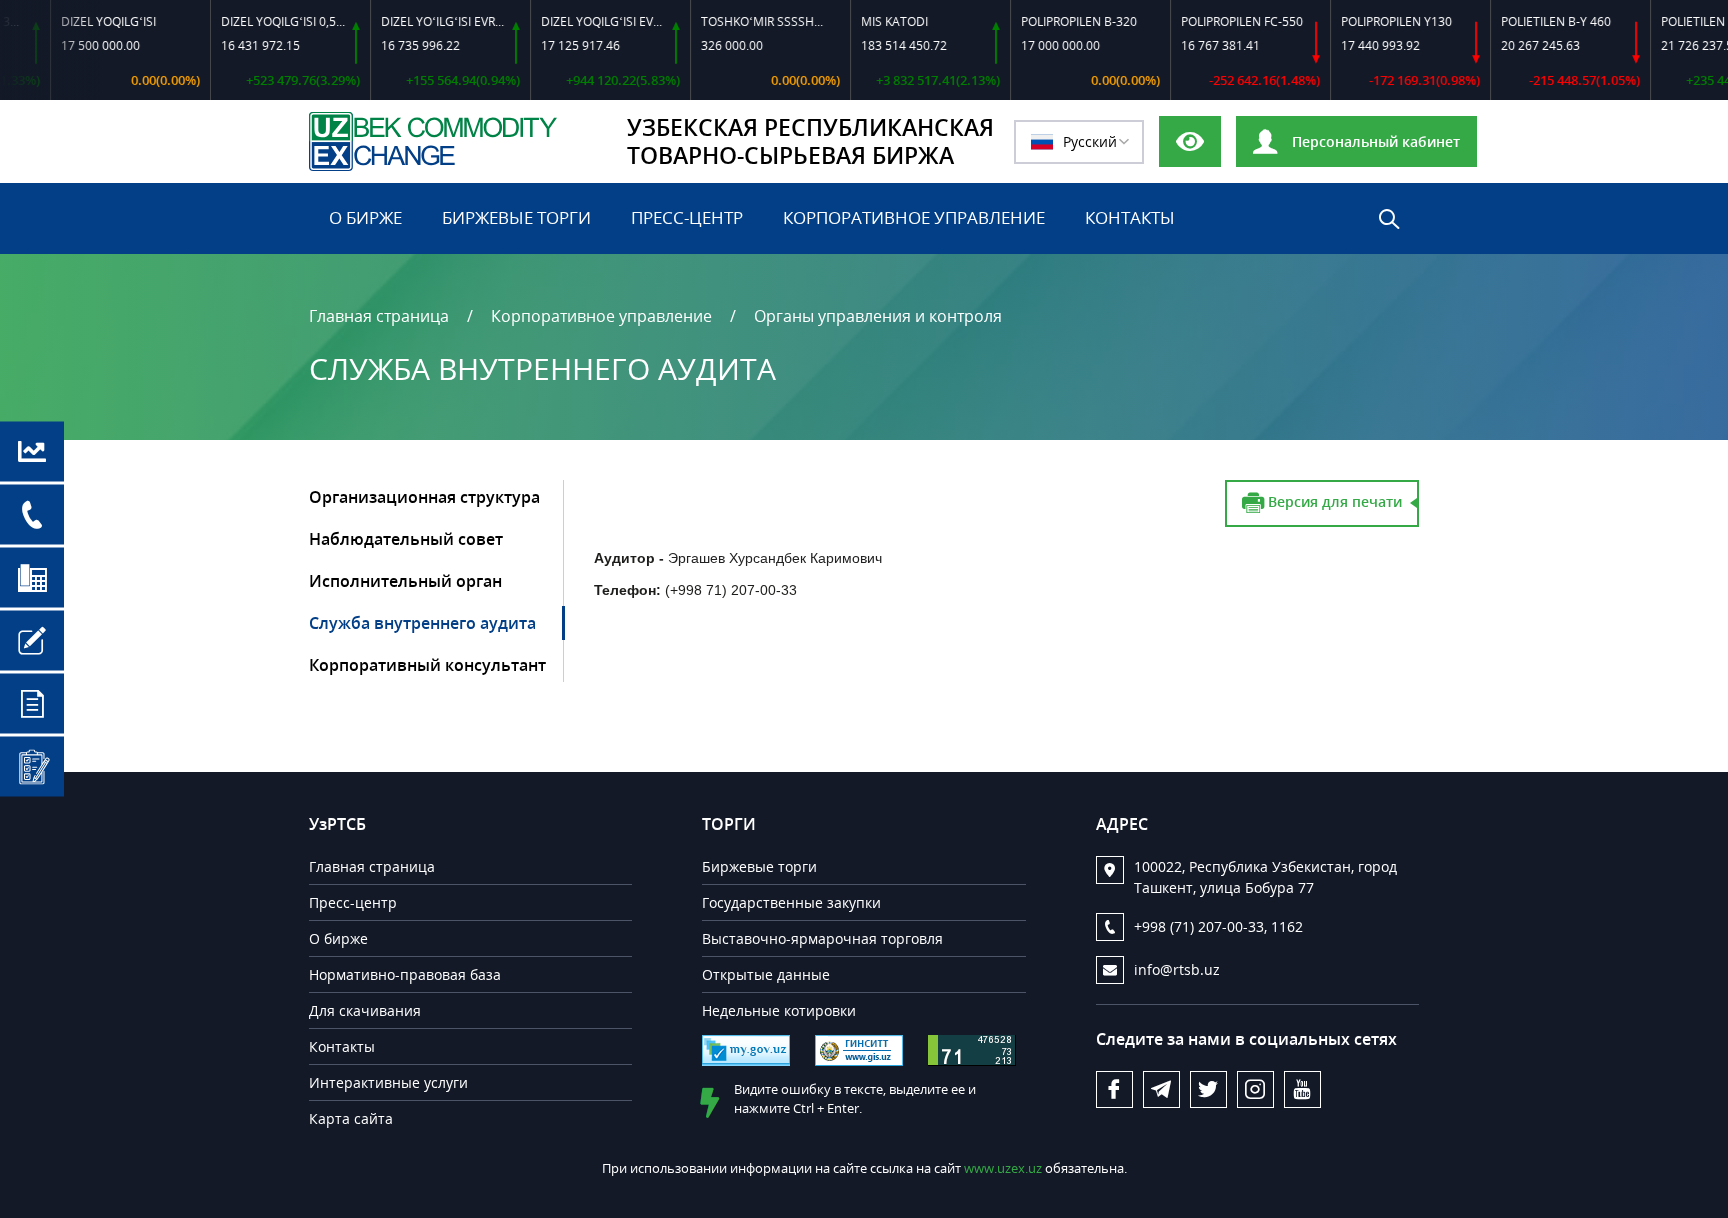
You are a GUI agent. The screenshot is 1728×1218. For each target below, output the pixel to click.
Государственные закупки (791, 902)
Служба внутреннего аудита (422, 623)
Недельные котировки (779, 1010)
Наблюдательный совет (406, 539)
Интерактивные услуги (388, 1082)
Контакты (1130, 217)
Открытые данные (766, 974)
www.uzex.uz (1004, 1168)
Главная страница (379, 316)
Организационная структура (424, 497)
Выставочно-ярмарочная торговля (822, 938)
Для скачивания (365, 1010)
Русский (1090, 141)
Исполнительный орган (405, 581)
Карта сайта (351, 1118)
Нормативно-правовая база (405, 974)
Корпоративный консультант (427, 665)
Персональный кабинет (1374, 141)
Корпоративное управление (914, 217)
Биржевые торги (516, 217)
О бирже (365, 217)
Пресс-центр (687, 217)
